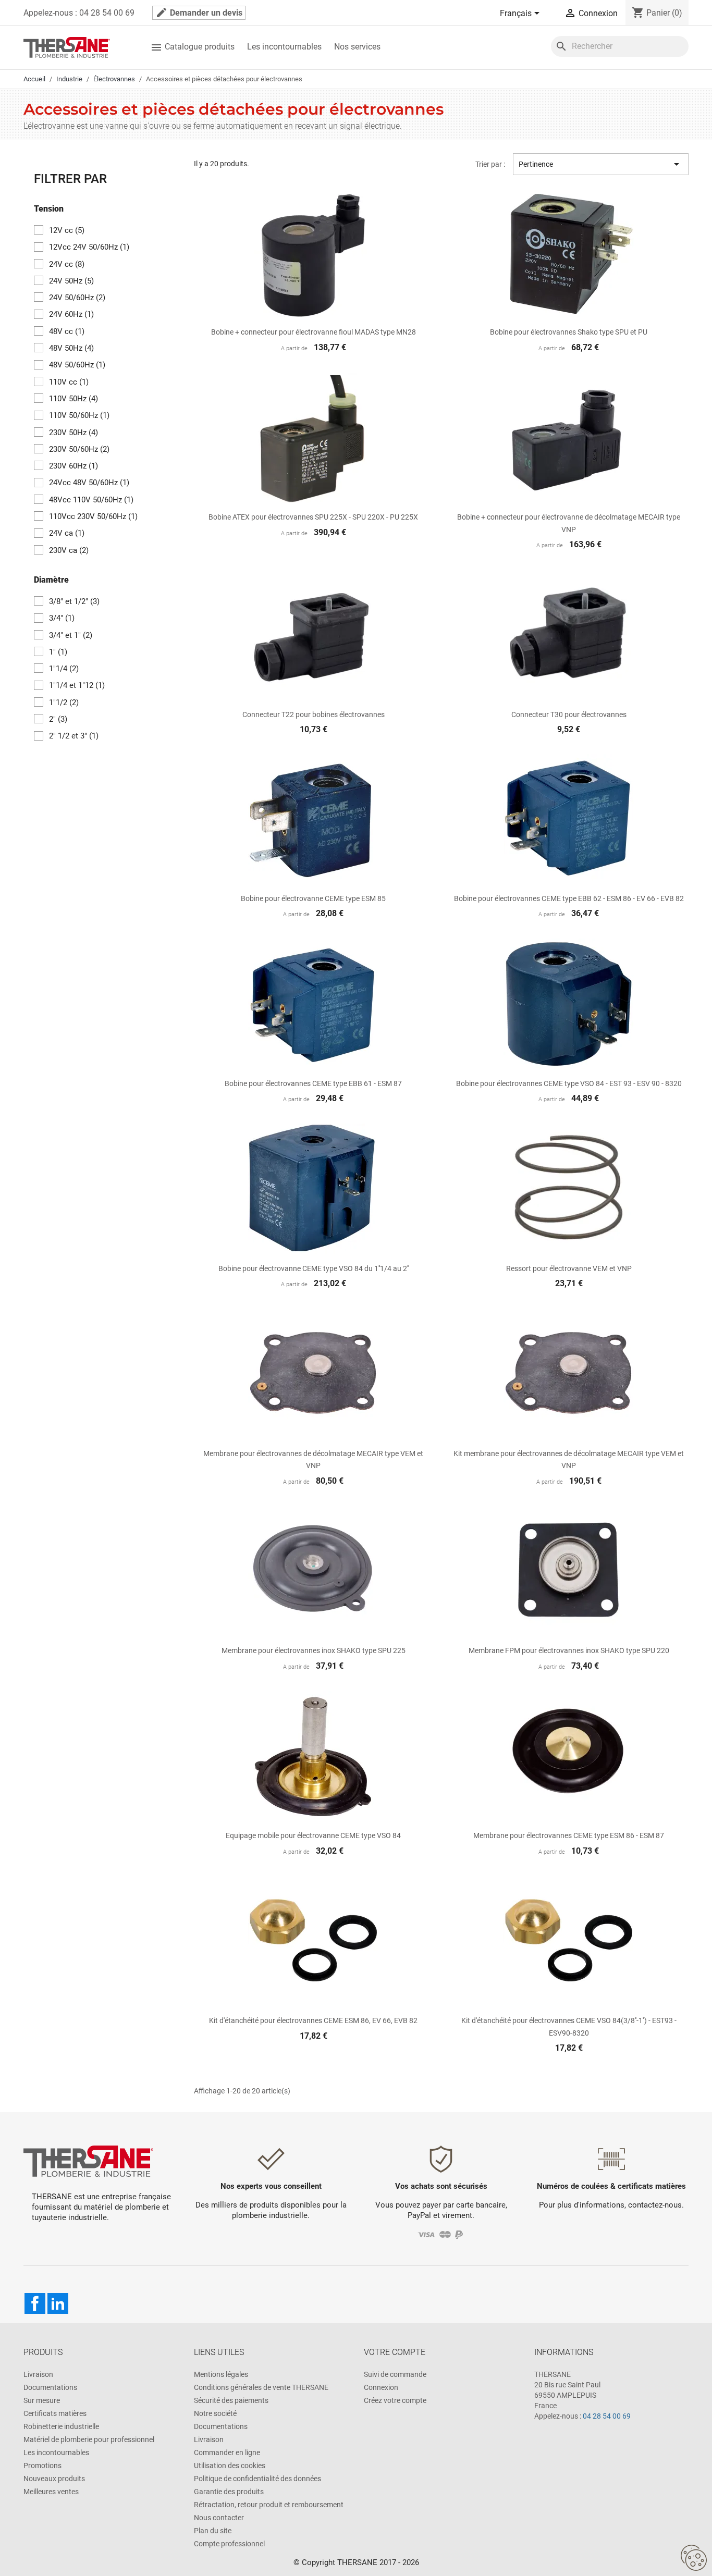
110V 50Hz (73, 399)
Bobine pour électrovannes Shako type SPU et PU (569, 332)
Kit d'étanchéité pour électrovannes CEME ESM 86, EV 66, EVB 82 (313, 2020)
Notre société (215, 2413)
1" (58, 652)
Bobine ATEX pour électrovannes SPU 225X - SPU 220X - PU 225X (313, 517)
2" (58, 719)
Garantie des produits (229, 2492)
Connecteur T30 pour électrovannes (569, 714)
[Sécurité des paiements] (441, 2234)
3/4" (62, 618)
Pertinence (601, 164)
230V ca (69, 550)
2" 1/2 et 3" (74, 736)
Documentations (50, 2387)
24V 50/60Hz (77, 298)
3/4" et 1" (71, 635)
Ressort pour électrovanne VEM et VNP (569, 1268)
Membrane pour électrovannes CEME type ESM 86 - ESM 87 (569, 1835)
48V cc (67, 331)
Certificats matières (55, 2413)
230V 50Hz (73, 433)
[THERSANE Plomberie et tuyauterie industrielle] (88, 2161)
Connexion (381, 2387)
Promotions (42, 2466)
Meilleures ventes (51, 2492)
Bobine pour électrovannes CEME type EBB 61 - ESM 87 (313, 1083)
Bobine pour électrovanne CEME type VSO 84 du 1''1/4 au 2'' (314, 1268)
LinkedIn (58, 2303)
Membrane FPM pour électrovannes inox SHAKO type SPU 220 (569, 1650)
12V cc (67, 230)
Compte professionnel (229, 2544)
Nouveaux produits (54, 2479)
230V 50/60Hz (79, 449)
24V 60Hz (71, 314)
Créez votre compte (395, 2400)
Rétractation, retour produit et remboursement (269, 2505)
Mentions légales (221, 2374)
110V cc (69, 382)
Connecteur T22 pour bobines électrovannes (314, 714)
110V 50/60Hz (79, 415)
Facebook (35, 2303)
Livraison (38, 2374)
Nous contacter (219, 2518)
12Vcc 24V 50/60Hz (89, 247)
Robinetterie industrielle (61, 2426)
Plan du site (213, 2531)
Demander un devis (199, 13)
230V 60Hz (73, 466)
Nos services (357, 47)
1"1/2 (64, 702)
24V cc (67, 264)
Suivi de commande (395, 2374)
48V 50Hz (71, 348)
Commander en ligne (227, 2452)
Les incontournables (284, 47)
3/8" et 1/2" (74, 601)
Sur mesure (42, 2400)
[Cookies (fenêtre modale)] (694, 2558)
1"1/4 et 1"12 (77, 685)
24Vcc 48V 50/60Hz (89, 483)
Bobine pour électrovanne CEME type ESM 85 (313, 898)
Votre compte (395, 2352)
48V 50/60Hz (77, 365)
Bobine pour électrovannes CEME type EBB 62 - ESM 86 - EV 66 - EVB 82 (569, 898)
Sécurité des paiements (231, 2400)
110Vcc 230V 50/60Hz (93, 516)
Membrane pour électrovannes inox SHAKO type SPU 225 (314, 1650)
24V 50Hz (71, 281)
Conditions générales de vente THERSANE (261, 2387)
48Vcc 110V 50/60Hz (91, 500)
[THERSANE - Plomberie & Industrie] (67, 47)
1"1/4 (64, 669)
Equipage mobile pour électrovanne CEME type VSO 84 (313, 1835)
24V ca (67, 533)
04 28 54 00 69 (607, 2416)
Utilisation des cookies (230, 2466)
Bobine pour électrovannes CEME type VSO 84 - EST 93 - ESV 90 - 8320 (569, 1083)
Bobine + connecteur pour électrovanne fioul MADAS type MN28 (314, 332)
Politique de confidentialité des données (257, 2479)
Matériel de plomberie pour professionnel (89, 2439)
